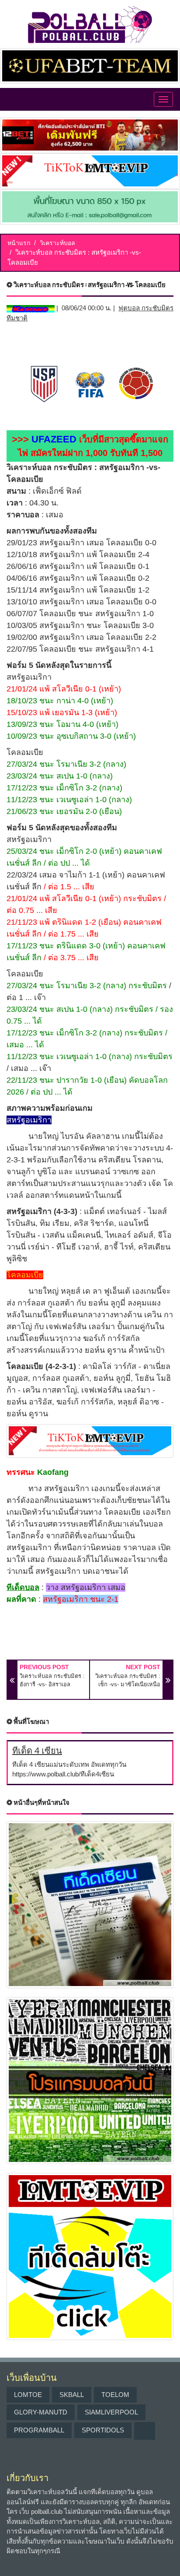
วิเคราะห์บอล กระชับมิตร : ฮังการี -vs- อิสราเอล (52, 1680)
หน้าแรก (19, 243)
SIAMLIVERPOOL (111, 2412)
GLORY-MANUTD (41, 2412)
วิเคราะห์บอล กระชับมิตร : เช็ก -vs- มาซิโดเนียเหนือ (128, 1680)
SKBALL (72, 2395)
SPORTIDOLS (103, 2430)
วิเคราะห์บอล (57, 243)
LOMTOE (28, 2395)
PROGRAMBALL (39, 2430)
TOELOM (115, 2395)
